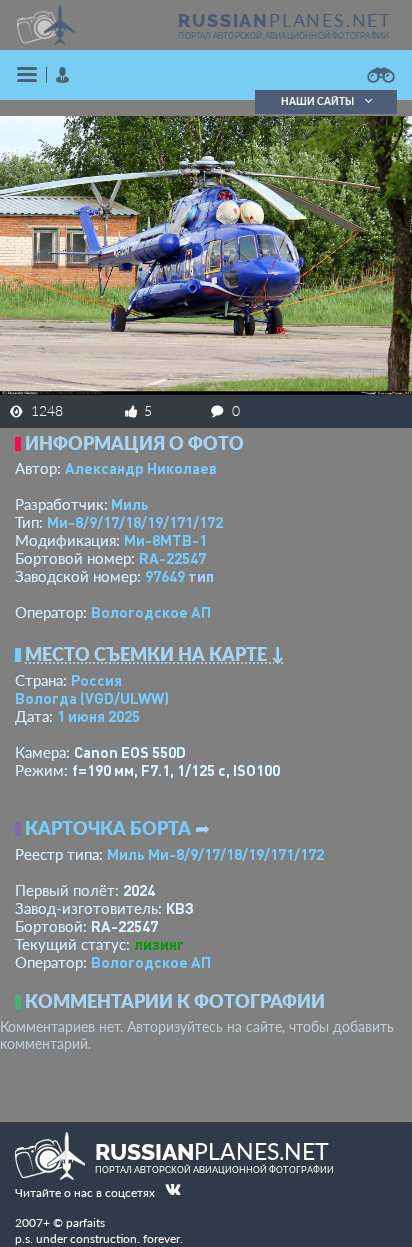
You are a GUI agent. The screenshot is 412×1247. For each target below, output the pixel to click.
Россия (96, 680)
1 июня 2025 (98, 716)
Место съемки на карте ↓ (155, 654)
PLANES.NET (285, 20)
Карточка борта (108, 828)
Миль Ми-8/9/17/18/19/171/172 (215, 854)
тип (201, 576)
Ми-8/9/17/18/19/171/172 (135, 522)
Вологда (92, 698)
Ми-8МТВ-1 (165, 540)
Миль (130, 504)
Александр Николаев (141, 468)
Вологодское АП (151, 612)
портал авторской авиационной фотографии (283, 36)
